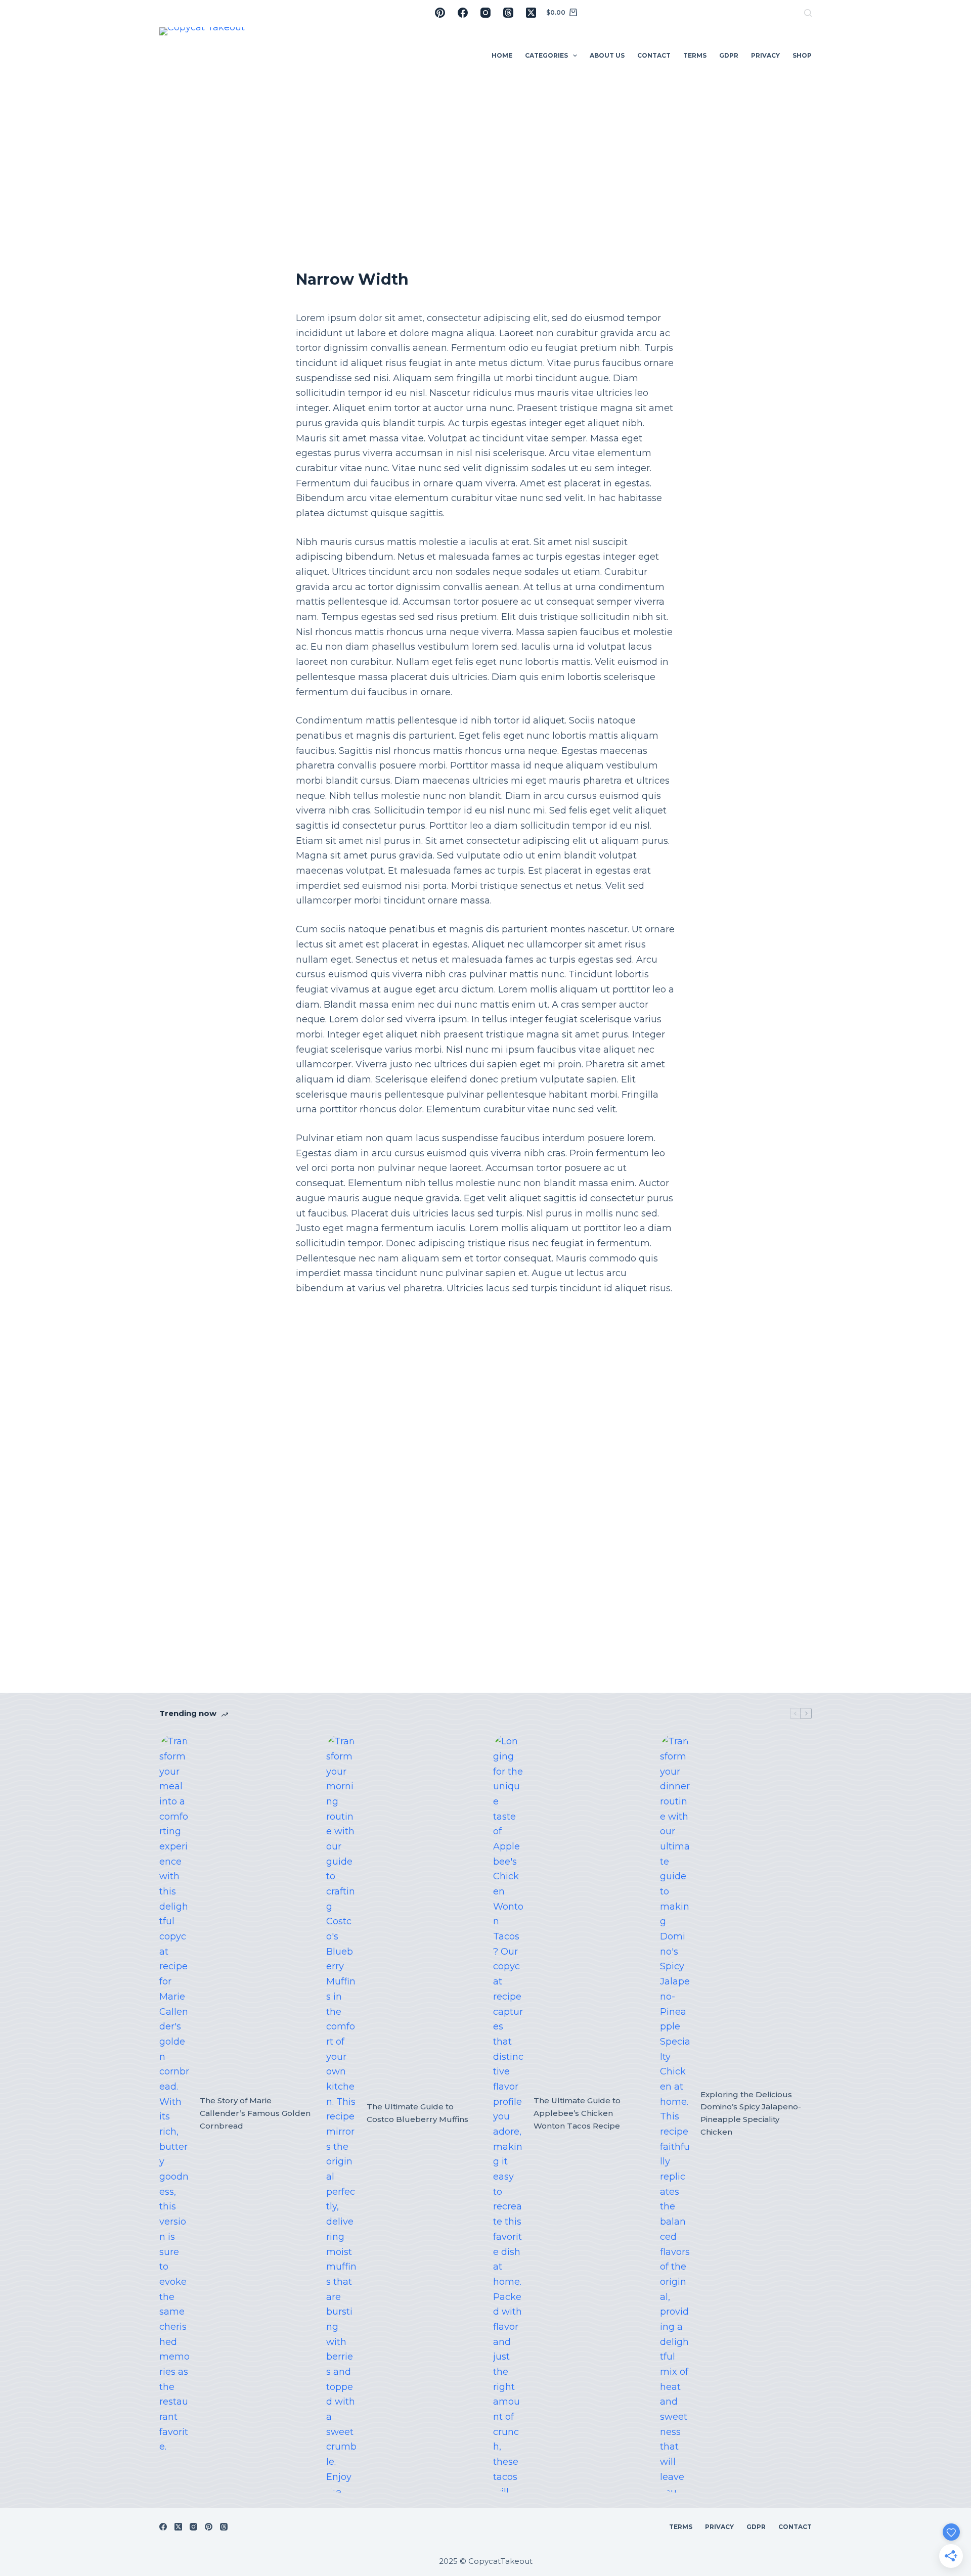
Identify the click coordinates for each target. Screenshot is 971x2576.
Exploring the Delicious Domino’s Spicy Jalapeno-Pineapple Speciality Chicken (751, 2113)
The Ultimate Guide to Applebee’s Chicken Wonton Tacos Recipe (577, 2113)
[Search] (808, 13)
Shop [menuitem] (802, 55)
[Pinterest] (440, 13)
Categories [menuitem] (546, 55)
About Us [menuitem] (607, 55)
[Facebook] (463, 13)
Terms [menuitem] (695, 55)
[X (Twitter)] (531, 13)
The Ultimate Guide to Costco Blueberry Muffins (417, 2113)
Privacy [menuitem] (765, 55)
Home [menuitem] (502, 55)
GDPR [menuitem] (729, 55)
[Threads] (508, 13)
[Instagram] (485, 13)
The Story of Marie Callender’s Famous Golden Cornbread (255, 2113)
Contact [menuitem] (654, 55)
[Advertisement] (485, 162)
